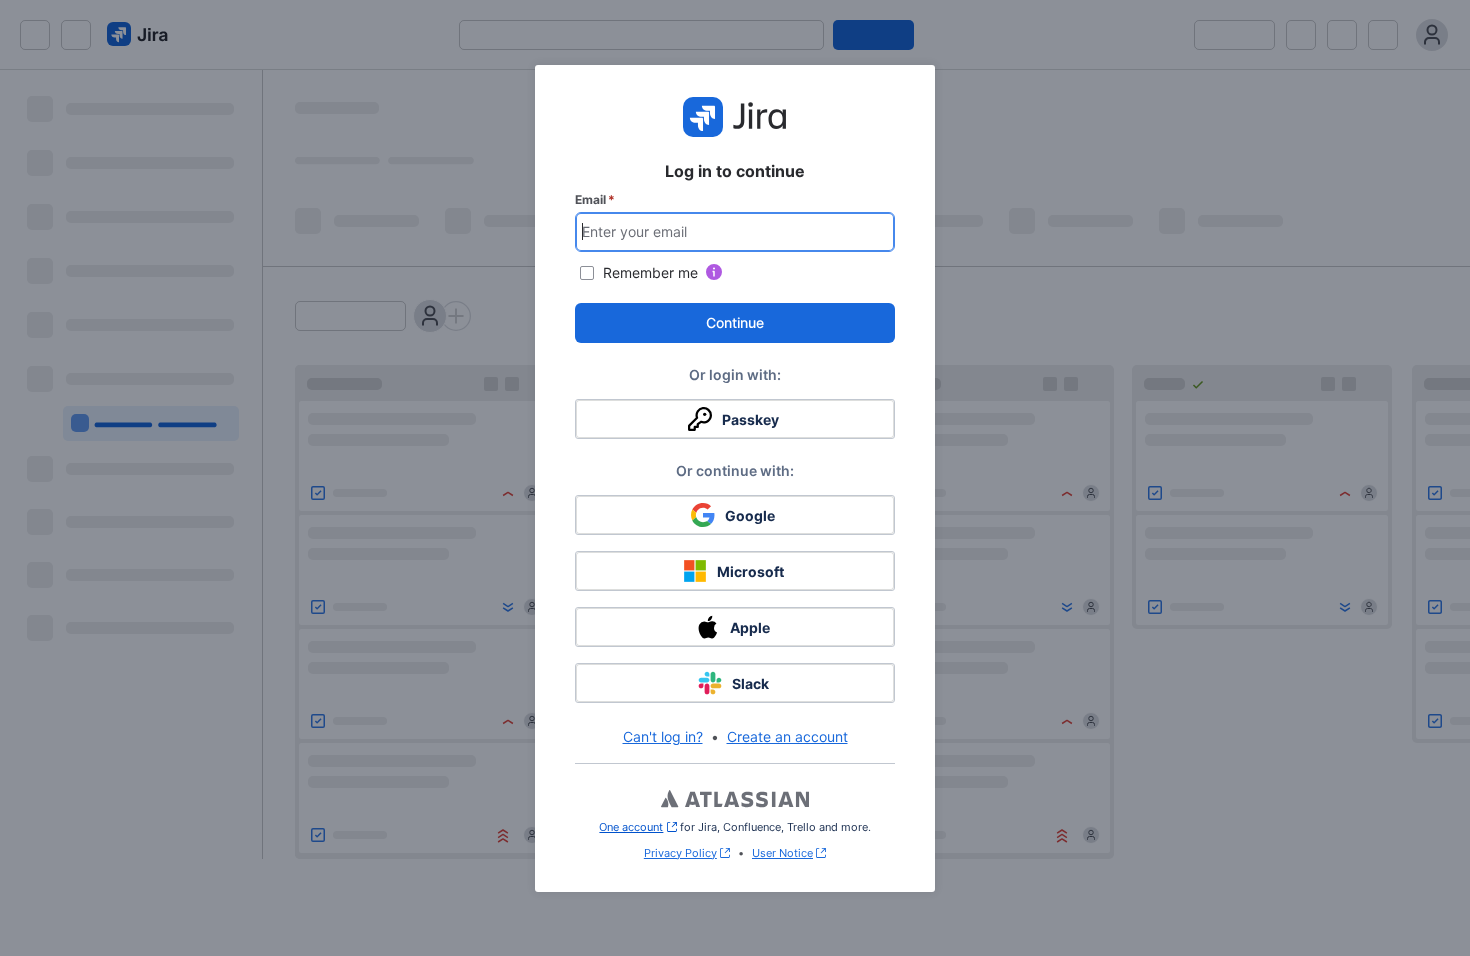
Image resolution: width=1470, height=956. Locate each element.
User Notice (782, 853)
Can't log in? (663, 736)
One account (637, 827)
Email (595, 199)
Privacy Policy (680, 853)
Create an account (787, 736)
